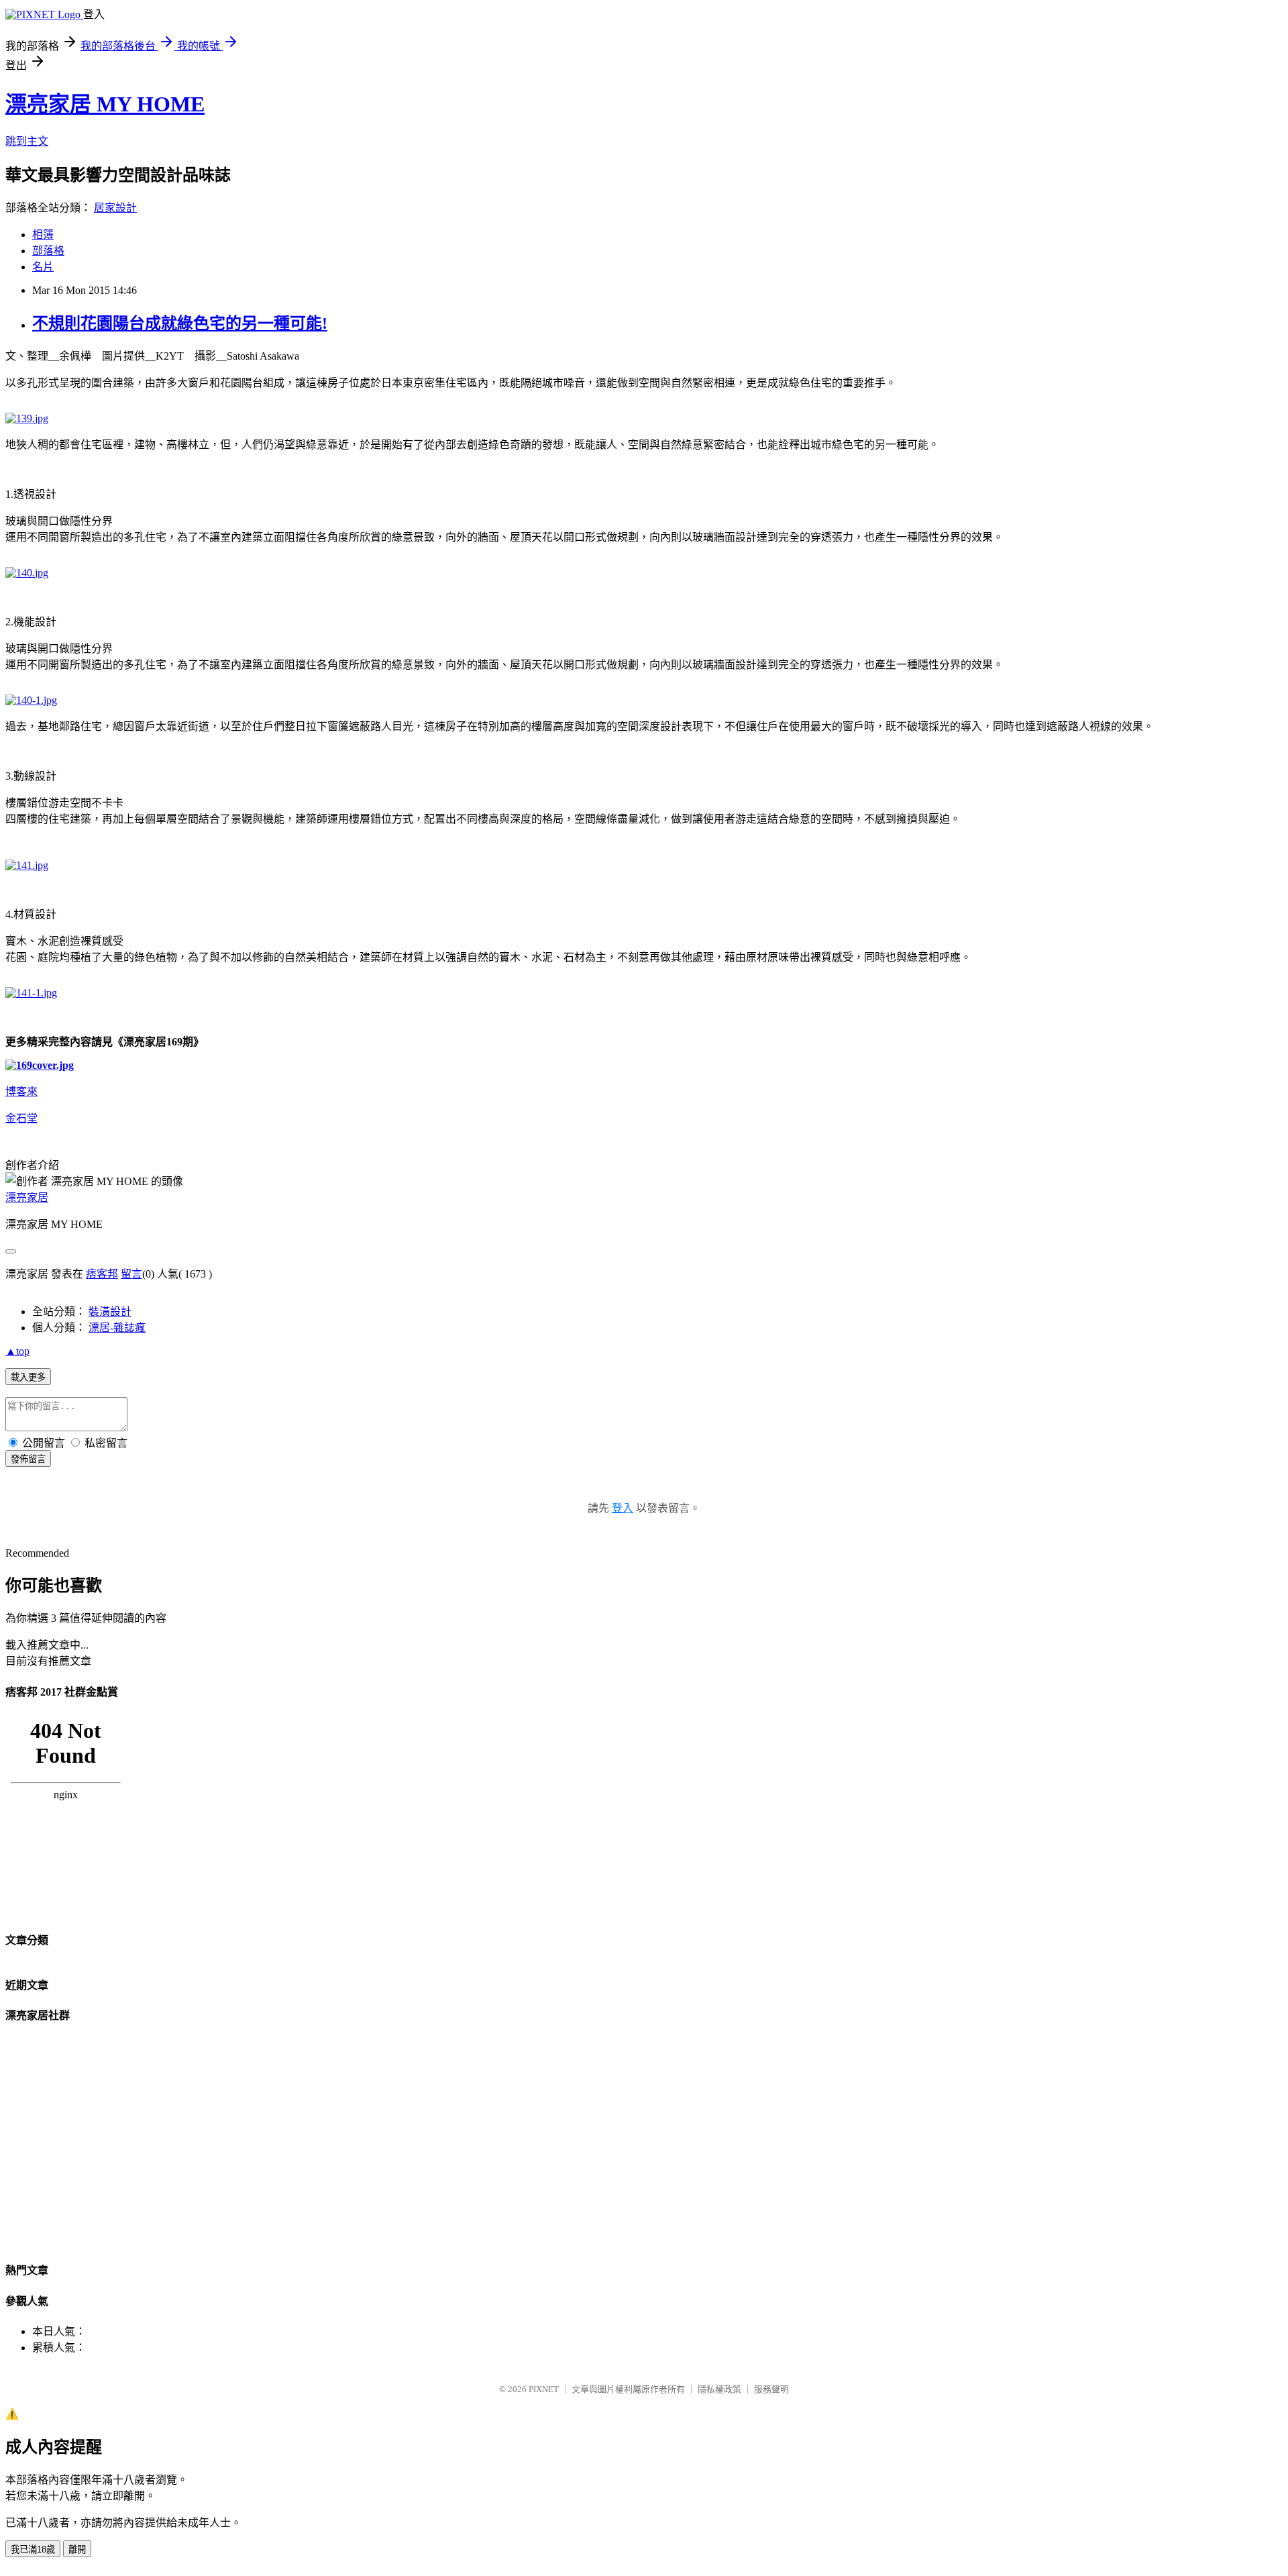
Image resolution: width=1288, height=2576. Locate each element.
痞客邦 (102, 1274)
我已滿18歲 (33, 2549)
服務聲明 (771, 2389)
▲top (17, 1351)
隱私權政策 (719, 2389)
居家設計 (115, 208)
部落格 (48, 251)
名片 (43, 267)
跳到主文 (27, 141)
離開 (77, 2549)
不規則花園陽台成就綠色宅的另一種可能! (180, 323)
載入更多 (28, 1377)
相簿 (43, 235)
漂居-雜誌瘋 (117, 1328)
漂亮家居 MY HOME (105, 104)
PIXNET (544, 2389)
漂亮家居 (27, 1197)
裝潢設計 (110, 1311)
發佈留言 (28, 1459)
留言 (131, 1274)
